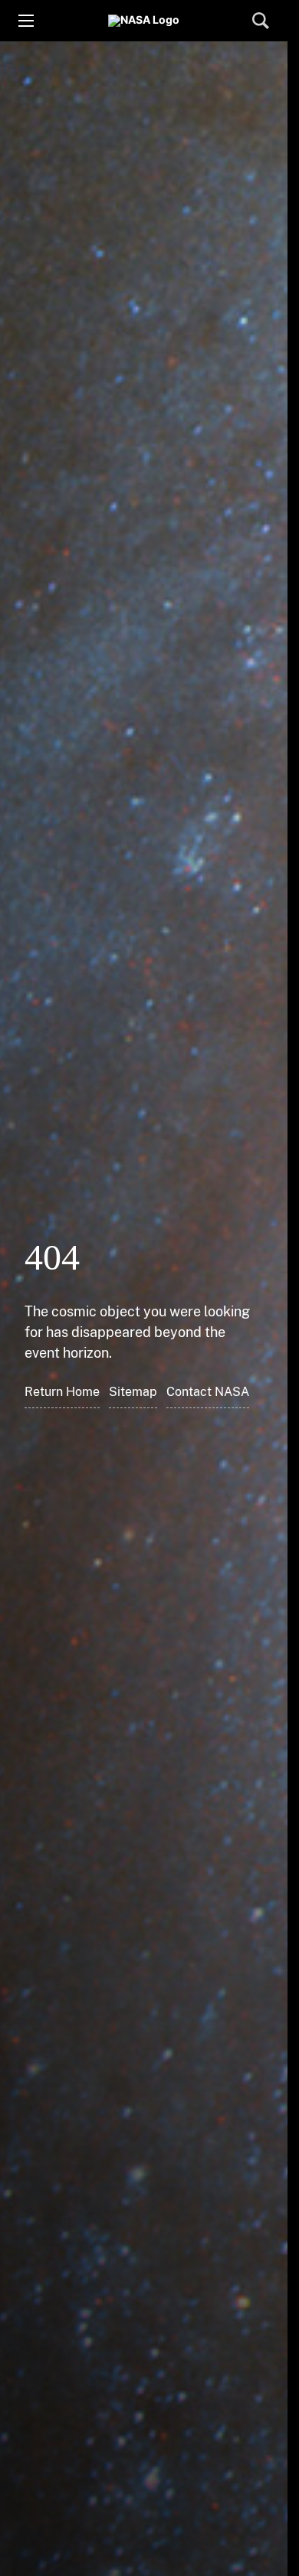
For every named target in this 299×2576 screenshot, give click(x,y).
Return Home (62, 1392)
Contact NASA (208, 1392)
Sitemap (133, 1392)
